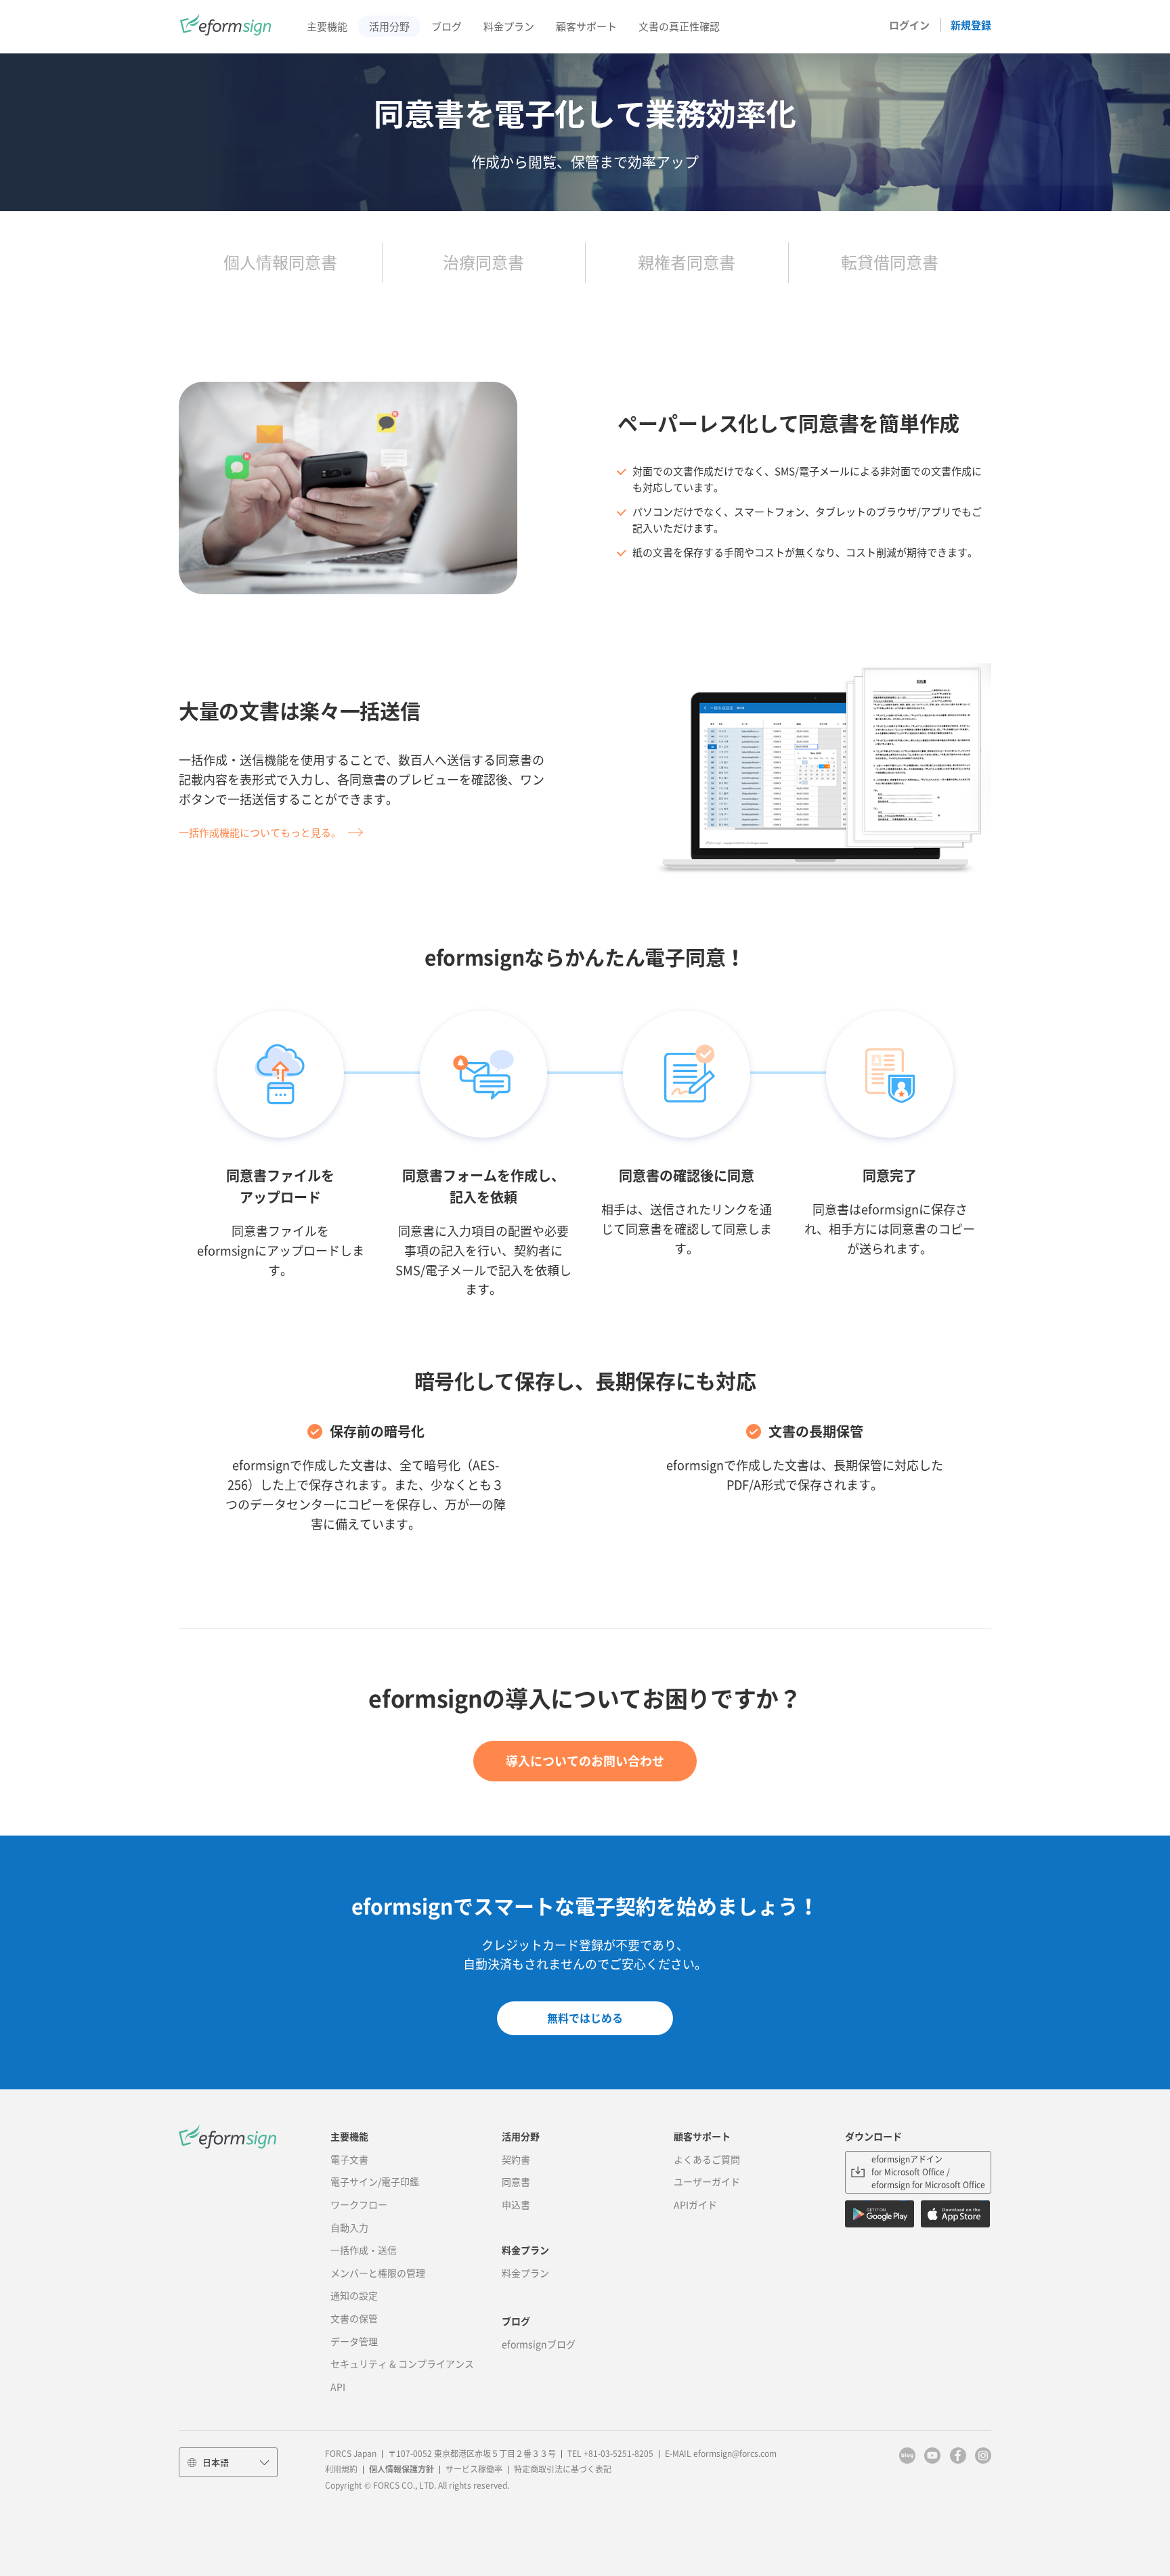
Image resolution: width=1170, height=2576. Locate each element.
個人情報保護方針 (402, 2469)
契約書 (516, 2159)
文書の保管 (354, 2318)
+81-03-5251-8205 (619, 2453)
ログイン (909, 25)
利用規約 (341, 2469)
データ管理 (354, 2341)
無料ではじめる (585, 2018)
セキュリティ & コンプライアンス (402, 2363)
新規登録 (971, 25)
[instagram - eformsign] (983, 2456)
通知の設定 (354, 2295)
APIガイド (695, 2204)
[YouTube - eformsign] (932, 2456)
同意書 (516, 2181)
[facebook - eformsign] (958, 2456)
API (338, 2386)
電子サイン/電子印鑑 (375, 2181)
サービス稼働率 (474, 2469)
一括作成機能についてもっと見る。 (260, 832)
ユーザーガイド (707, 2181)
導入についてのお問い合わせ (585, 1761)
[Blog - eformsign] (907, 2456)
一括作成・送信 (364, 2250)
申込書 (516, 2204)
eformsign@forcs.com (735, 2453)
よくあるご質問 (707, 2159)
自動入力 (349, 2227)
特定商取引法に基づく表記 (563, 2469)
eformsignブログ (539, 2344)
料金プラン (525, 2273)
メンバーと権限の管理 (378, 2273)
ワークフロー (359, 2204)
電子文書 (349, 2159)
